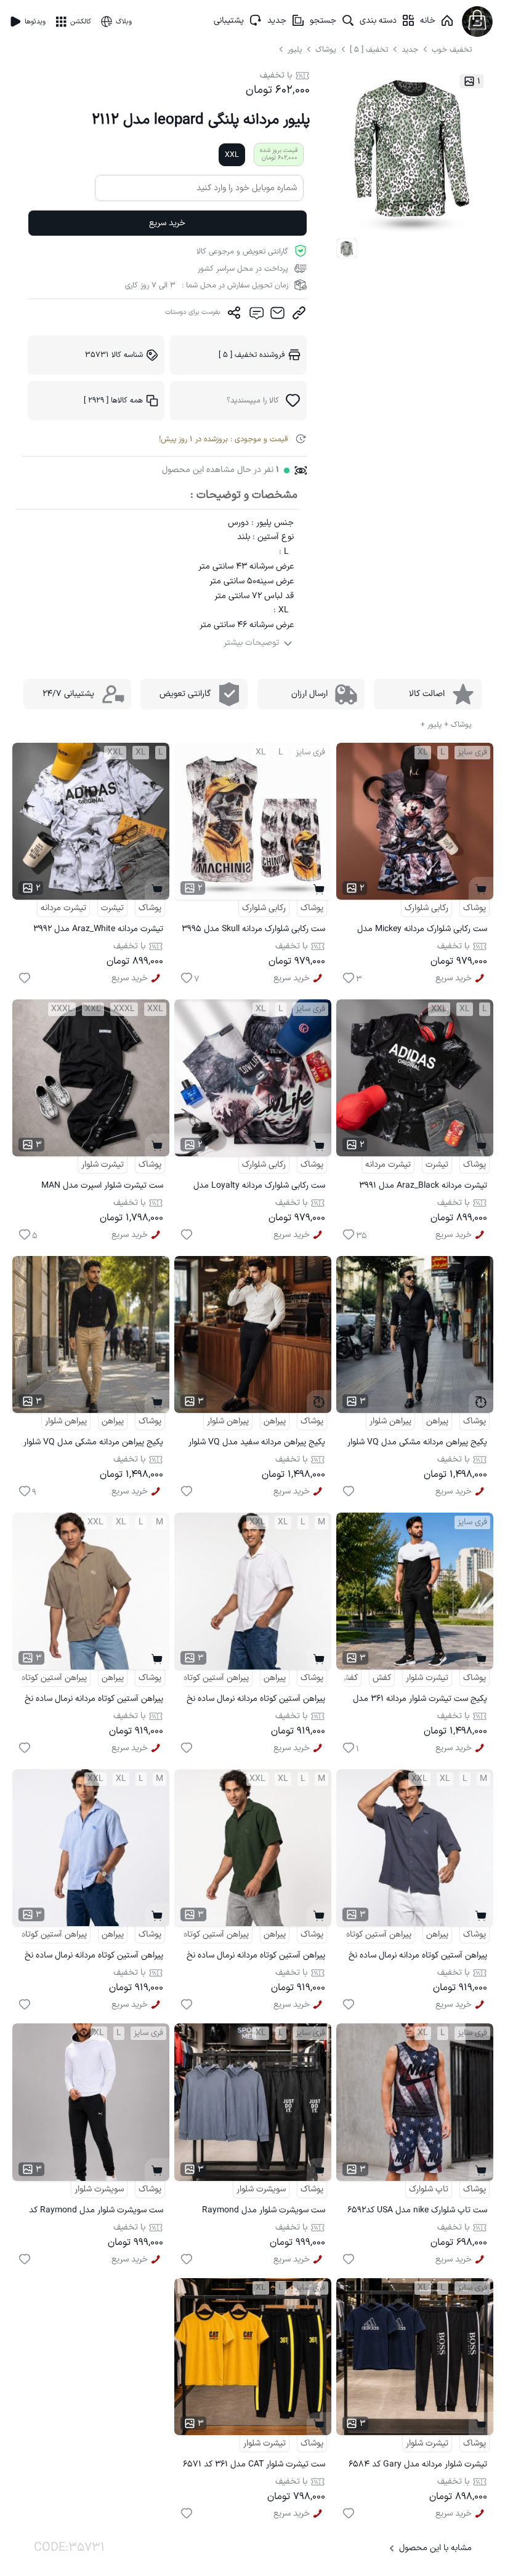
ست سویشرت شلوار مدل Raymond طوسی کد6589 (264, 2212)
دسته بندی (378, 21)
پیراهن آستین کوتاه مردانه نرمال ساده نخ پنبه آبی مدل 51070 (94, 1957)
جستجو (323, 21)
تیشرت (112, 908)
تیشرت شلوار (103, 1165)
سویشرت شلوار (261, 2189)
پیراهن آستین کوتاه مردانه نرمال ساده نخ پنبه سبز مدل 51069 (256, 1957)
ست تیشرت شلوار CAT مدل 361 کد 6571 (254, 2464)
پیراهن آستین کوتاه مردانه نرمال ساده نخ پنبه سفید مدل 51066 (256, 1701)
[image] (347, 249)
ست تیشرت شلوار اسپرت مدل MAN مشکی (102, 1187)
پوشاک (326, 50)
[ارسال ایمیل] (277, 316)
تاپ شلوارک (429, 2189)
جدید (277, 21)
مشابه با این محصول (435, 2548)
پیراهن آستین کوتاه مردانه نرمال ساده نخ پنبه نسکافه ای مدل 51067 (94, 1701)
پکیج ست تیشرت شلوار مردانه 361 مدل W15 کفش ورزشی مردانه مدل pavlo (420, 1701)
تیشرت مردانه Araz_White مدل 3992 (98, 929)
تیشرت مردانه (63, 908)
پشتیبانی (229, 21)
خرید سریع (167, 223)
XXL (232, 155)
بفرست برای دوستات (193, 312)
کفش (382, 1678)
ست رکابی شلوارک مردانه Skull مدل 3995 (253, 929)
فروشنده (252, 355)
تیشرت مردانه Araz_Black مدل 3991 (423, 1186)
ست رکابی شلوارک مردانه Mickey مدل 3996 (422, 931)
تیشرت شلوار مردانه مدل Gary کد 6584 (418, 2464)
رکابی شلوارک (426, 908)
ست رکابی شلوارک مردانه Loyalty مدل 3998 (259, 1187)
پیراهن (437, 1421)
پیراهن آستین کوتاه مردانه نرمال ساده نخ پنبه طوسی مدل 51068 (418, 1957)
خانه (428, 21)
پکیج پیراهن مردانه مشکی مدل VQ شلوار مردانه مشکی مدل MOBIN (417, 1444)
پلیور (296, 50)
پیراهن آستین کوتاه (216, 1678)
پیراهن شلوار (390, 1421)
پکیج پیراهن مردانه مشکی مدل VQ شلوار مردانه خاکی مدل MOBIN (93, 1444)
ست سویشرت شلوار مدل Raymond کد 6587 (96, 2212)
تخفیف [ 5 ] (369, 50)
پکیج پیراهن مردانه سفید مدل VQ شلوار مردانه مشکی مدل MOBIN (257, 1444)
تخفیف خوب (452, 50)
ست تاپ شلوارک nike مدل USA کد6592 (417, 2210)
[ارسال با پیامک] (256, 316)
